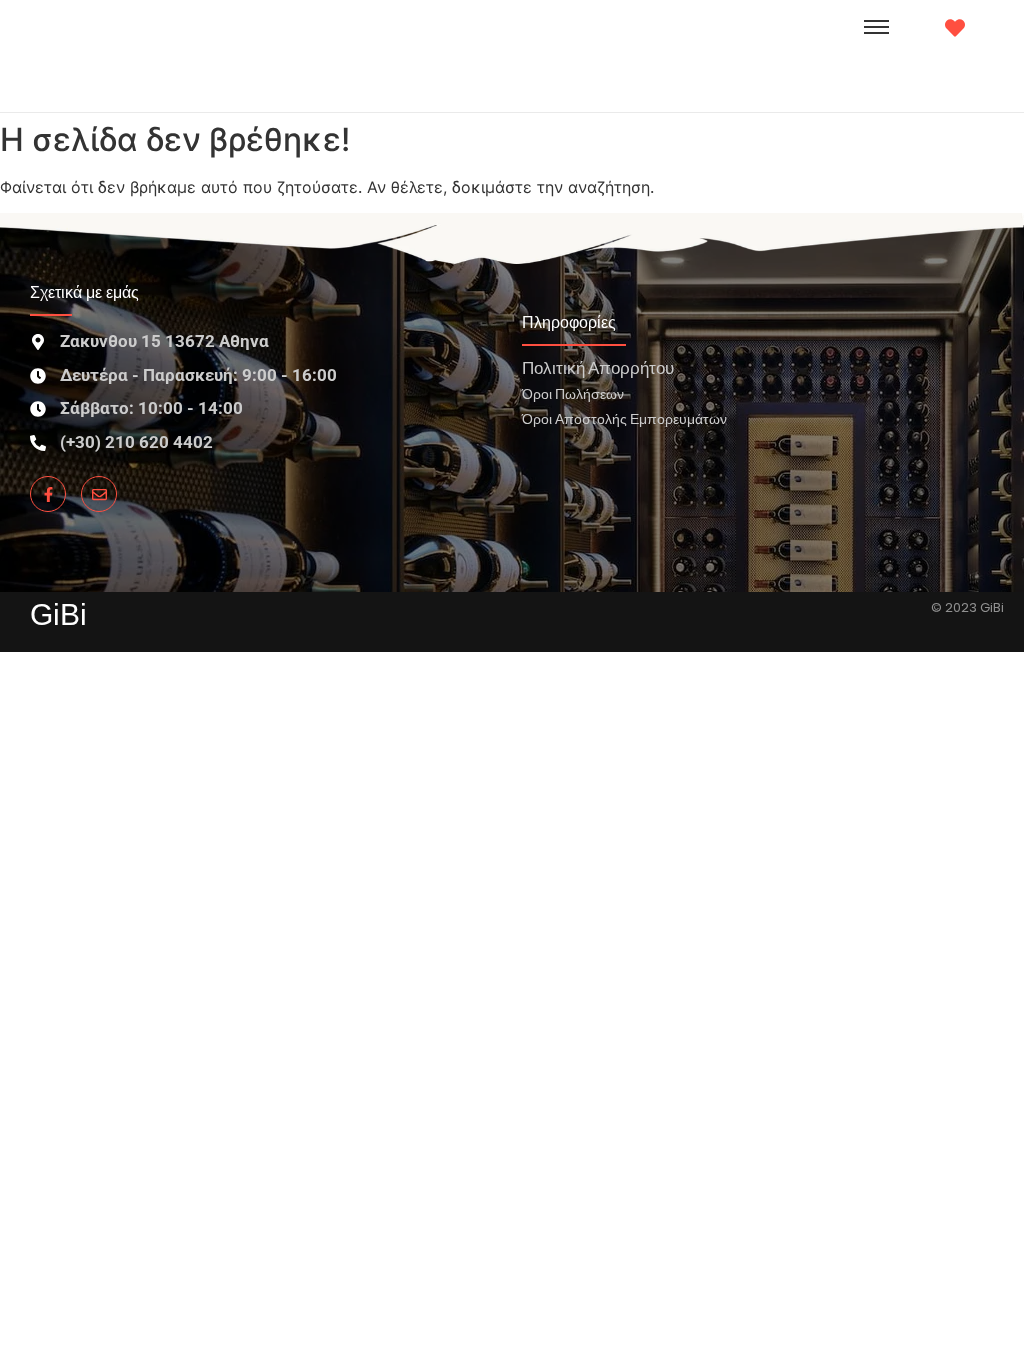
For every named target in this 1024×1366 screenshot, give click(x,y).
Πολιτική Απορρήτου (598, 367)
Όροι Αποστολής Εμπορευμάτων (624, 418)
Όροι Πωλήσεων (573, 393)
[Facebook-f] (48, 494)
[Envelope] (99, 494)
